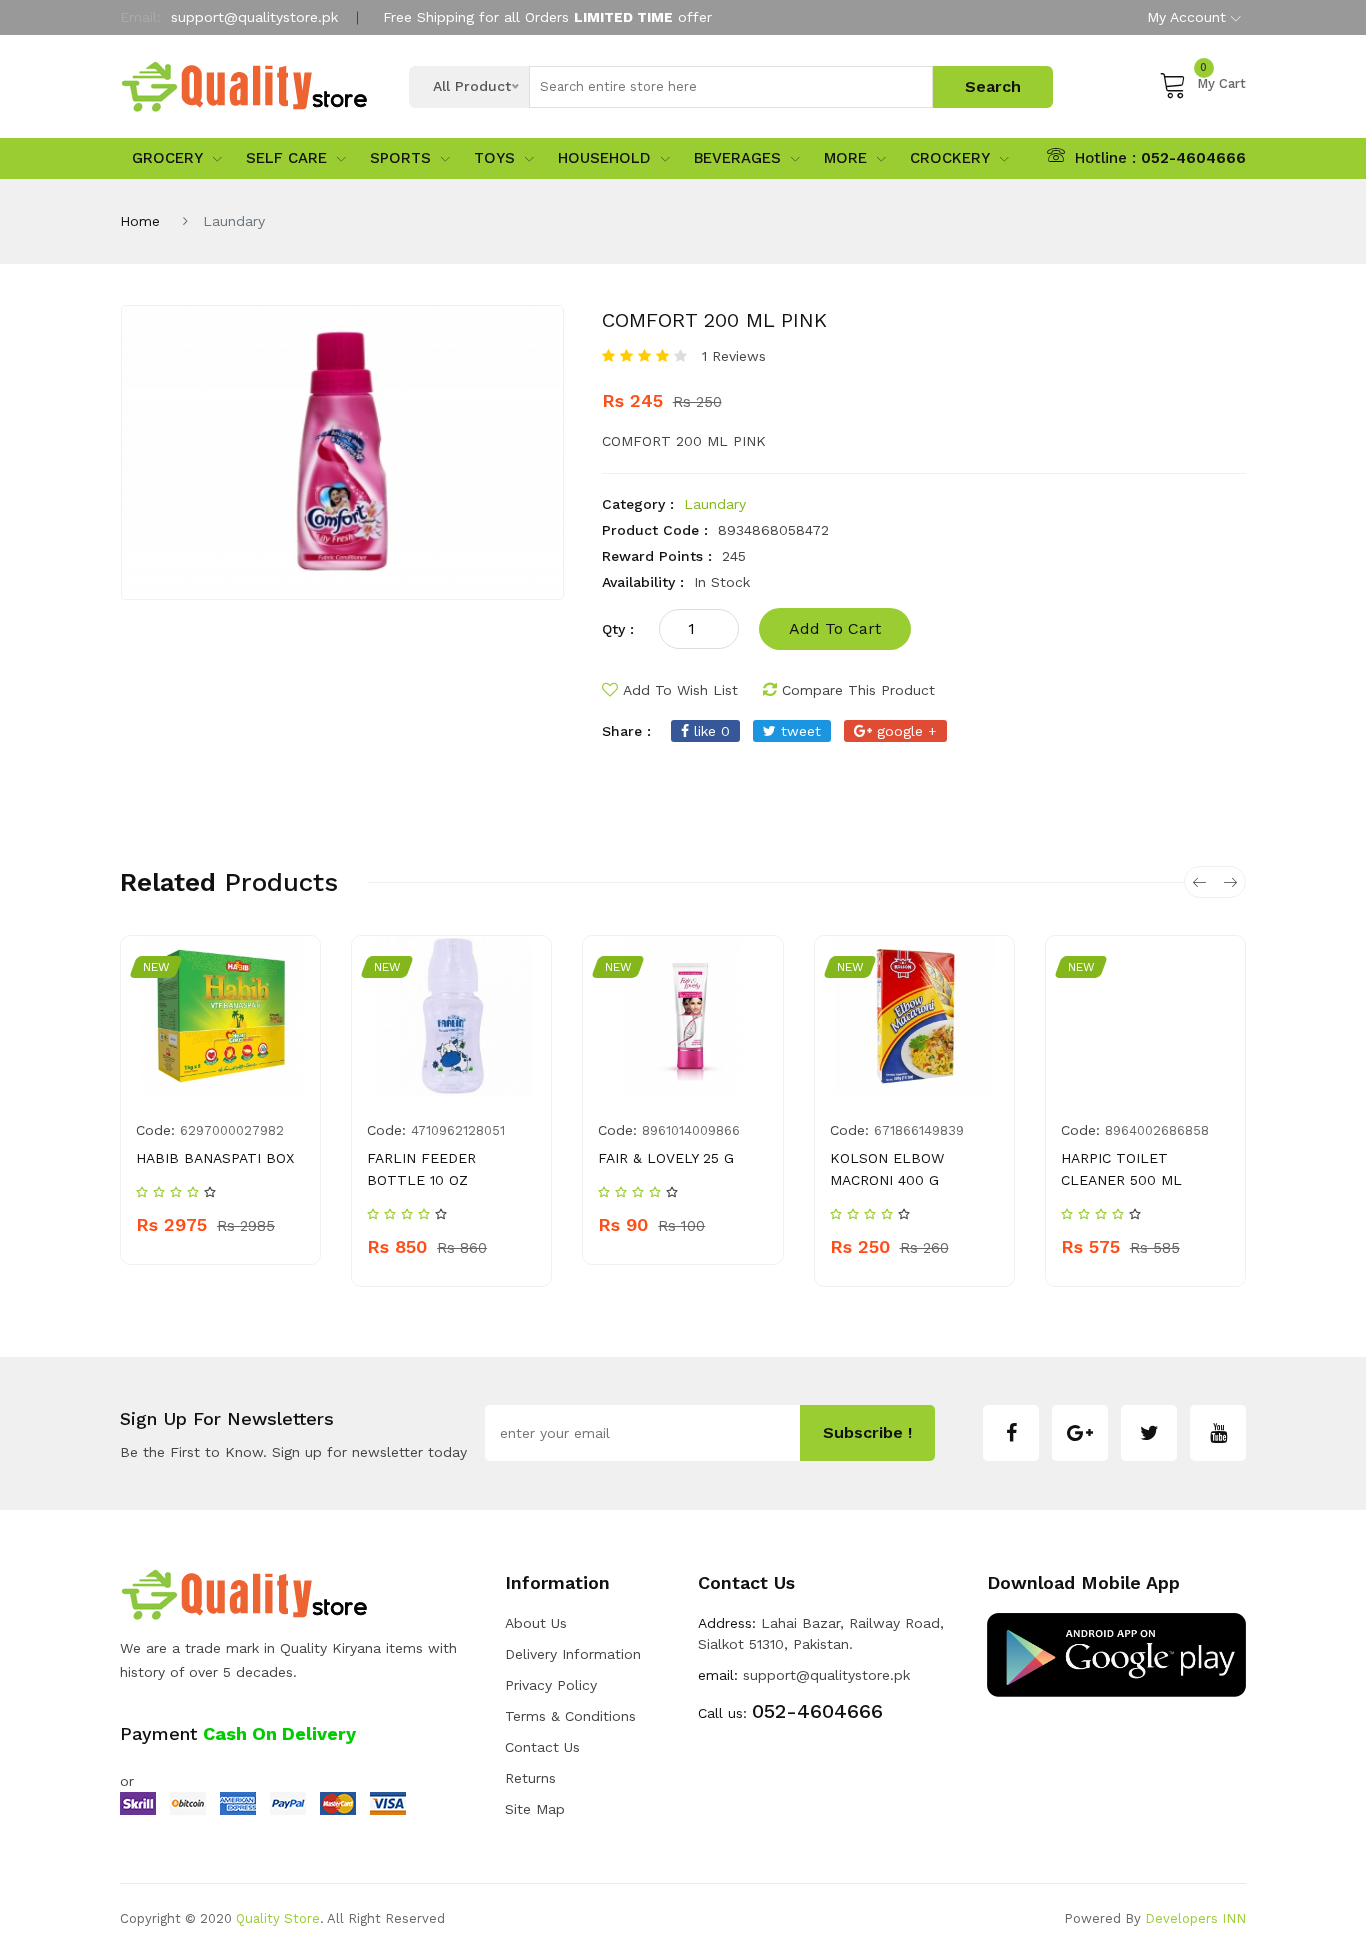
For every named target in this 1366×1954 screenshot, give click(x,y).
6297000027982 (232, 1130)
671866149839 (919, 1130)
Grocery (167, 158)
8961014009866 (691, 1130)
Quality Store (278, 1918)
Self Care (286, 158)
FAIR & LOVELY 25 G (666, 1158)
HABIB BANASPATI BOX (215, 1158)
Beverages (737, 158)
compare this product (858, 690)
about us (536, 1623)
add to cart (835, 628)
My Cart (1221, 80)
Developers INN (1195, 1918)
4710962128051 (458, 1130)
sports (400, 158)
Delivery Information (573, 1654)
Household (604, 158)
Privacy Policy (551, 1685)
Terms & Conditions (570, 1716)
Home (140, 221)
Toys (494, 158)
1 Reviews (734, 356)
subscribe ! (867, 1432)
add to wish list (680, 690)
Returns (530, 1778)
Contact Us (542, 1747)
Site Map (535, 1809)
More (845, 158)
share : (626, 731)
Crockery (950, 158)
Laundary (715, 504)
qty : (618, 629)
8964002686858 (1157, 1130)
